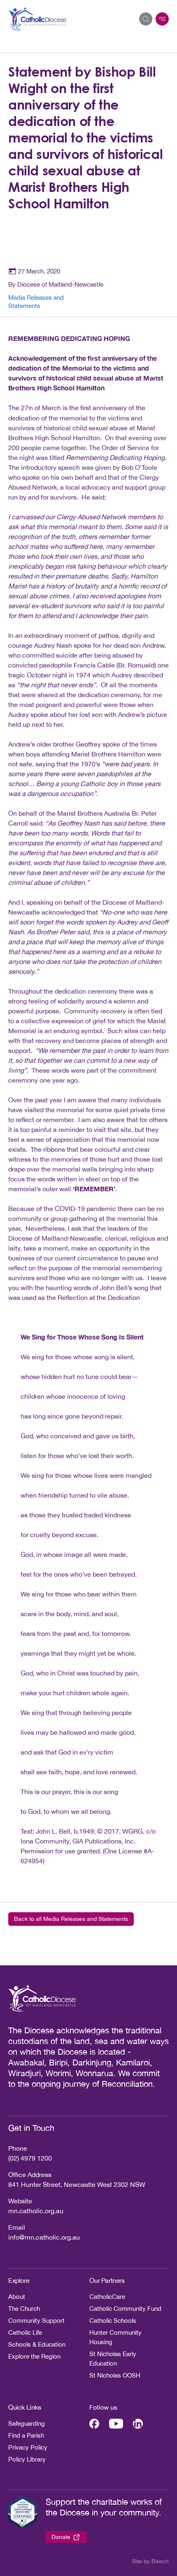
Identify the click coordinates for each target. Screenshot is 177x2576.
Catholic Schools (113, 2320)
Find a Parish (26, 2435)
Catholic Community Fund (125, 2309)
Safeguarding (27, 2423)
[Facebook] (94, 2424)
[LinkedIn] (138, 2424)
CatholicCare (107, 2297)
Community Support (36, 2320)
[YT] (116, 2424)
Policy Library (27, 2459)
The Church (24, 2309)
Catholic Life (25, 2332)
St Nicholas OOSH (115, 2375)
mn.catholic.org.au (36, 2211)
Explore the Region (34, 2356)
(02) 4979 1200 (30, 2158)
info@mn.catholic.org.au (44, 2237)
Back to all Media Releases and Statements (71, 1919)
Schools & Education (37, 2344)
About (17, 2297)
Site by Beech (150, 2561)
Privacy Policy (28, 2447)
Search (146, 19)
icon (162, 19)
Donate (61, 2537)
